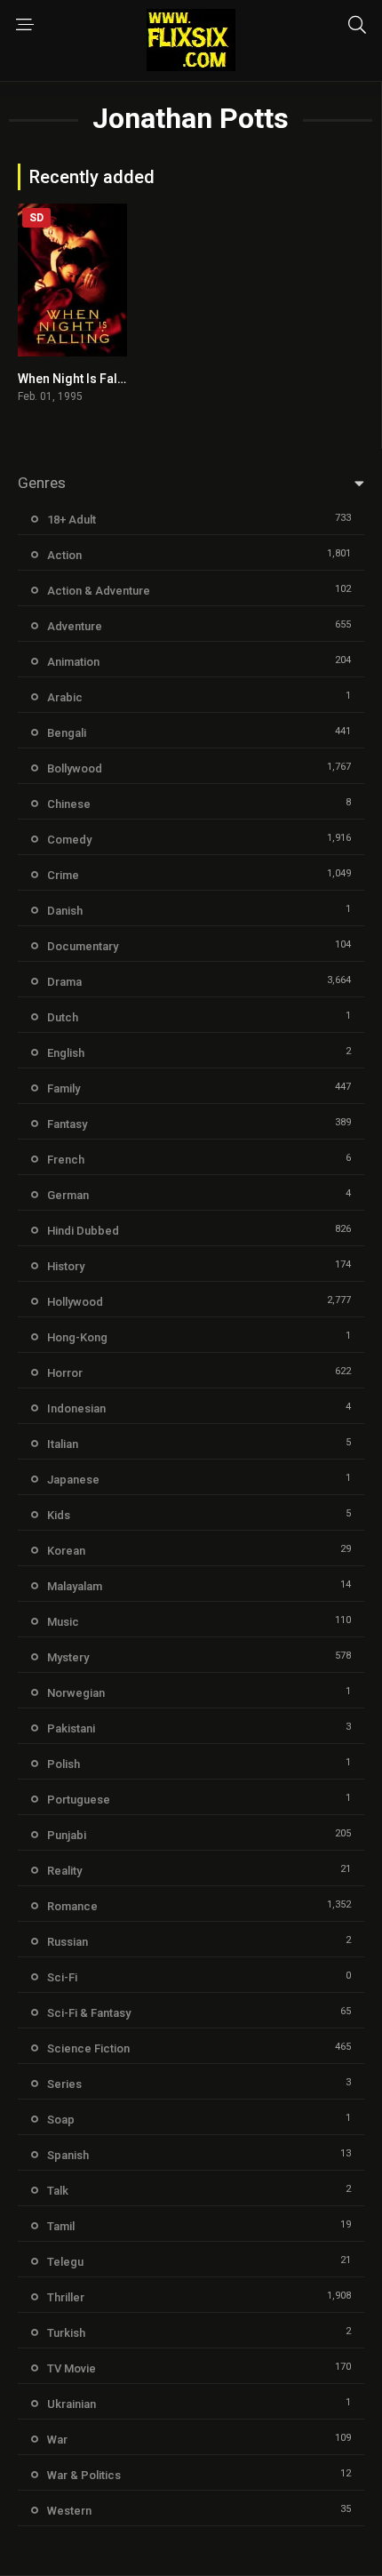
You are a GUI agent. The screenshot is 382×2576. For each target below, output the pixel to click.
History (66, 1266)
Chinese (69, 804)
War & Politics (84, 2475)
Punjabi (67, 1835)
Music (63, 1622)
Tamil (61, 2226)
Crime (63, 875)
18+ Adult (72, 520)
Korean (66, 1551)
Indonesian (76, 1408)
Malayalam (75, 1586)
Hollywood (75, 1302)
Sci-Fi (62, 1977)
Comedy (69, 840)
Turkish (66, 2333)
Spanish (68, 2155)
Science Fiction (88, 2048)
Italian (63, 1444)
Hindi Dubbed (83, 1231)
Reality (64, 1871)
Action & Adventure (99, 591)
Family (64, 1088)
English (66, 1053)
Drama (64, 982)
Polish (64, 1764)
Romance (72, 1906)
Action (64, 555)
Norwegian (76, 1693)
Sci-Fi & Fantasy (89, 2013)
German (68, 1195)
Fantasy (67, 1124)
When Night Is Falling (79, 379)
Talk (58, 2191)
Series (64, 2084)
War (57, 2440)
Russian (68, 1942)
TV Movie (72, 2368)
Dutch (63, 1017)
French (66, 1160)
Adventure (75, 626)
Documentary (83, 946)
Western (69, 2511)
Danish (65, 911)
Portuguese (79, 1800)
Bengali (67, 733)
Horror (65, 1373)
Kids (59, 1515)
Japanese (73, 1480)
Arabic (65, 697)
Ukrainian (72, 2404)
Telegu (65, 2262)
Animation (73, 662)
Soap (61, 2120)
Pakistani (71, 1728)
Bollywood (75, 768)
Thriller (66, 2297)
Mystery (68, 1657)
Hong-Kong (77, 1337)
